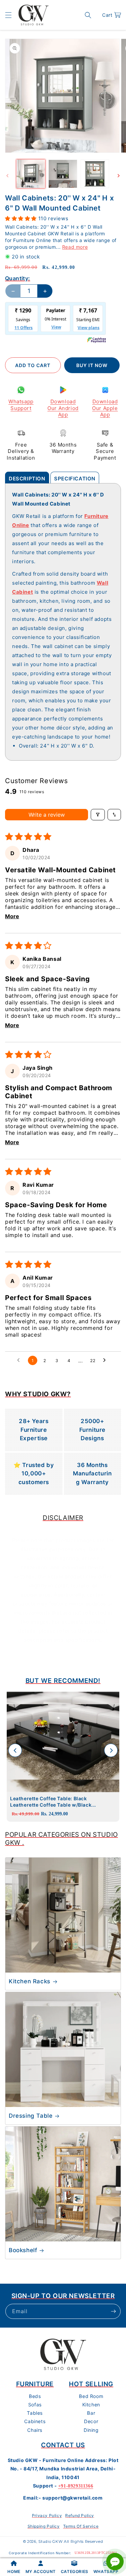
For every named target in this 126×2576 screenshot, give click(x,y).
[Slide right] (119, 176)
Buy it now (92, 365)
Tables (35, 2413)
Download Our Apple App (105, 408)
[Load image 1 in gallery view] (31, 174)
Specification (75, 479)
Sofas (35, 2405)
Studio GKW (50, 2541)
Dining (91, 2430)
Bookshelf (23, 2250)
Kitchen (91, 2405)
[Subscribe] (113, 2311)
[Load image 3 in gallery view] (95, 174)
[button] (8, 15)
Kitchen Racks (30, 1981)
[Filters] (98, 815)
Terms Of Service (81, 2526)
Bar (91, 2413)
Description (27, 479)
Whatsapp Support (21, 405)
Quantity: (18, 278)
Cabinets (35, 2421)
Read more (75, 247)
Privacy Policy (47, 2515)
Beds (35, 2396)
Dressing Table (31, 2116)
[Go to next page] (106, 1360)
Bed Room (91, 2396)
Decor (91, 2421)
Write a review (47, 815)
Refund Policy (80, 2515)
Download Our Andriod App (63, 408)
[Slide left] (7, 176)
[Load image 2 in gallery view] (63, 174)
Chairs (35, 2430)
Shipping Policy (44, 2526)
